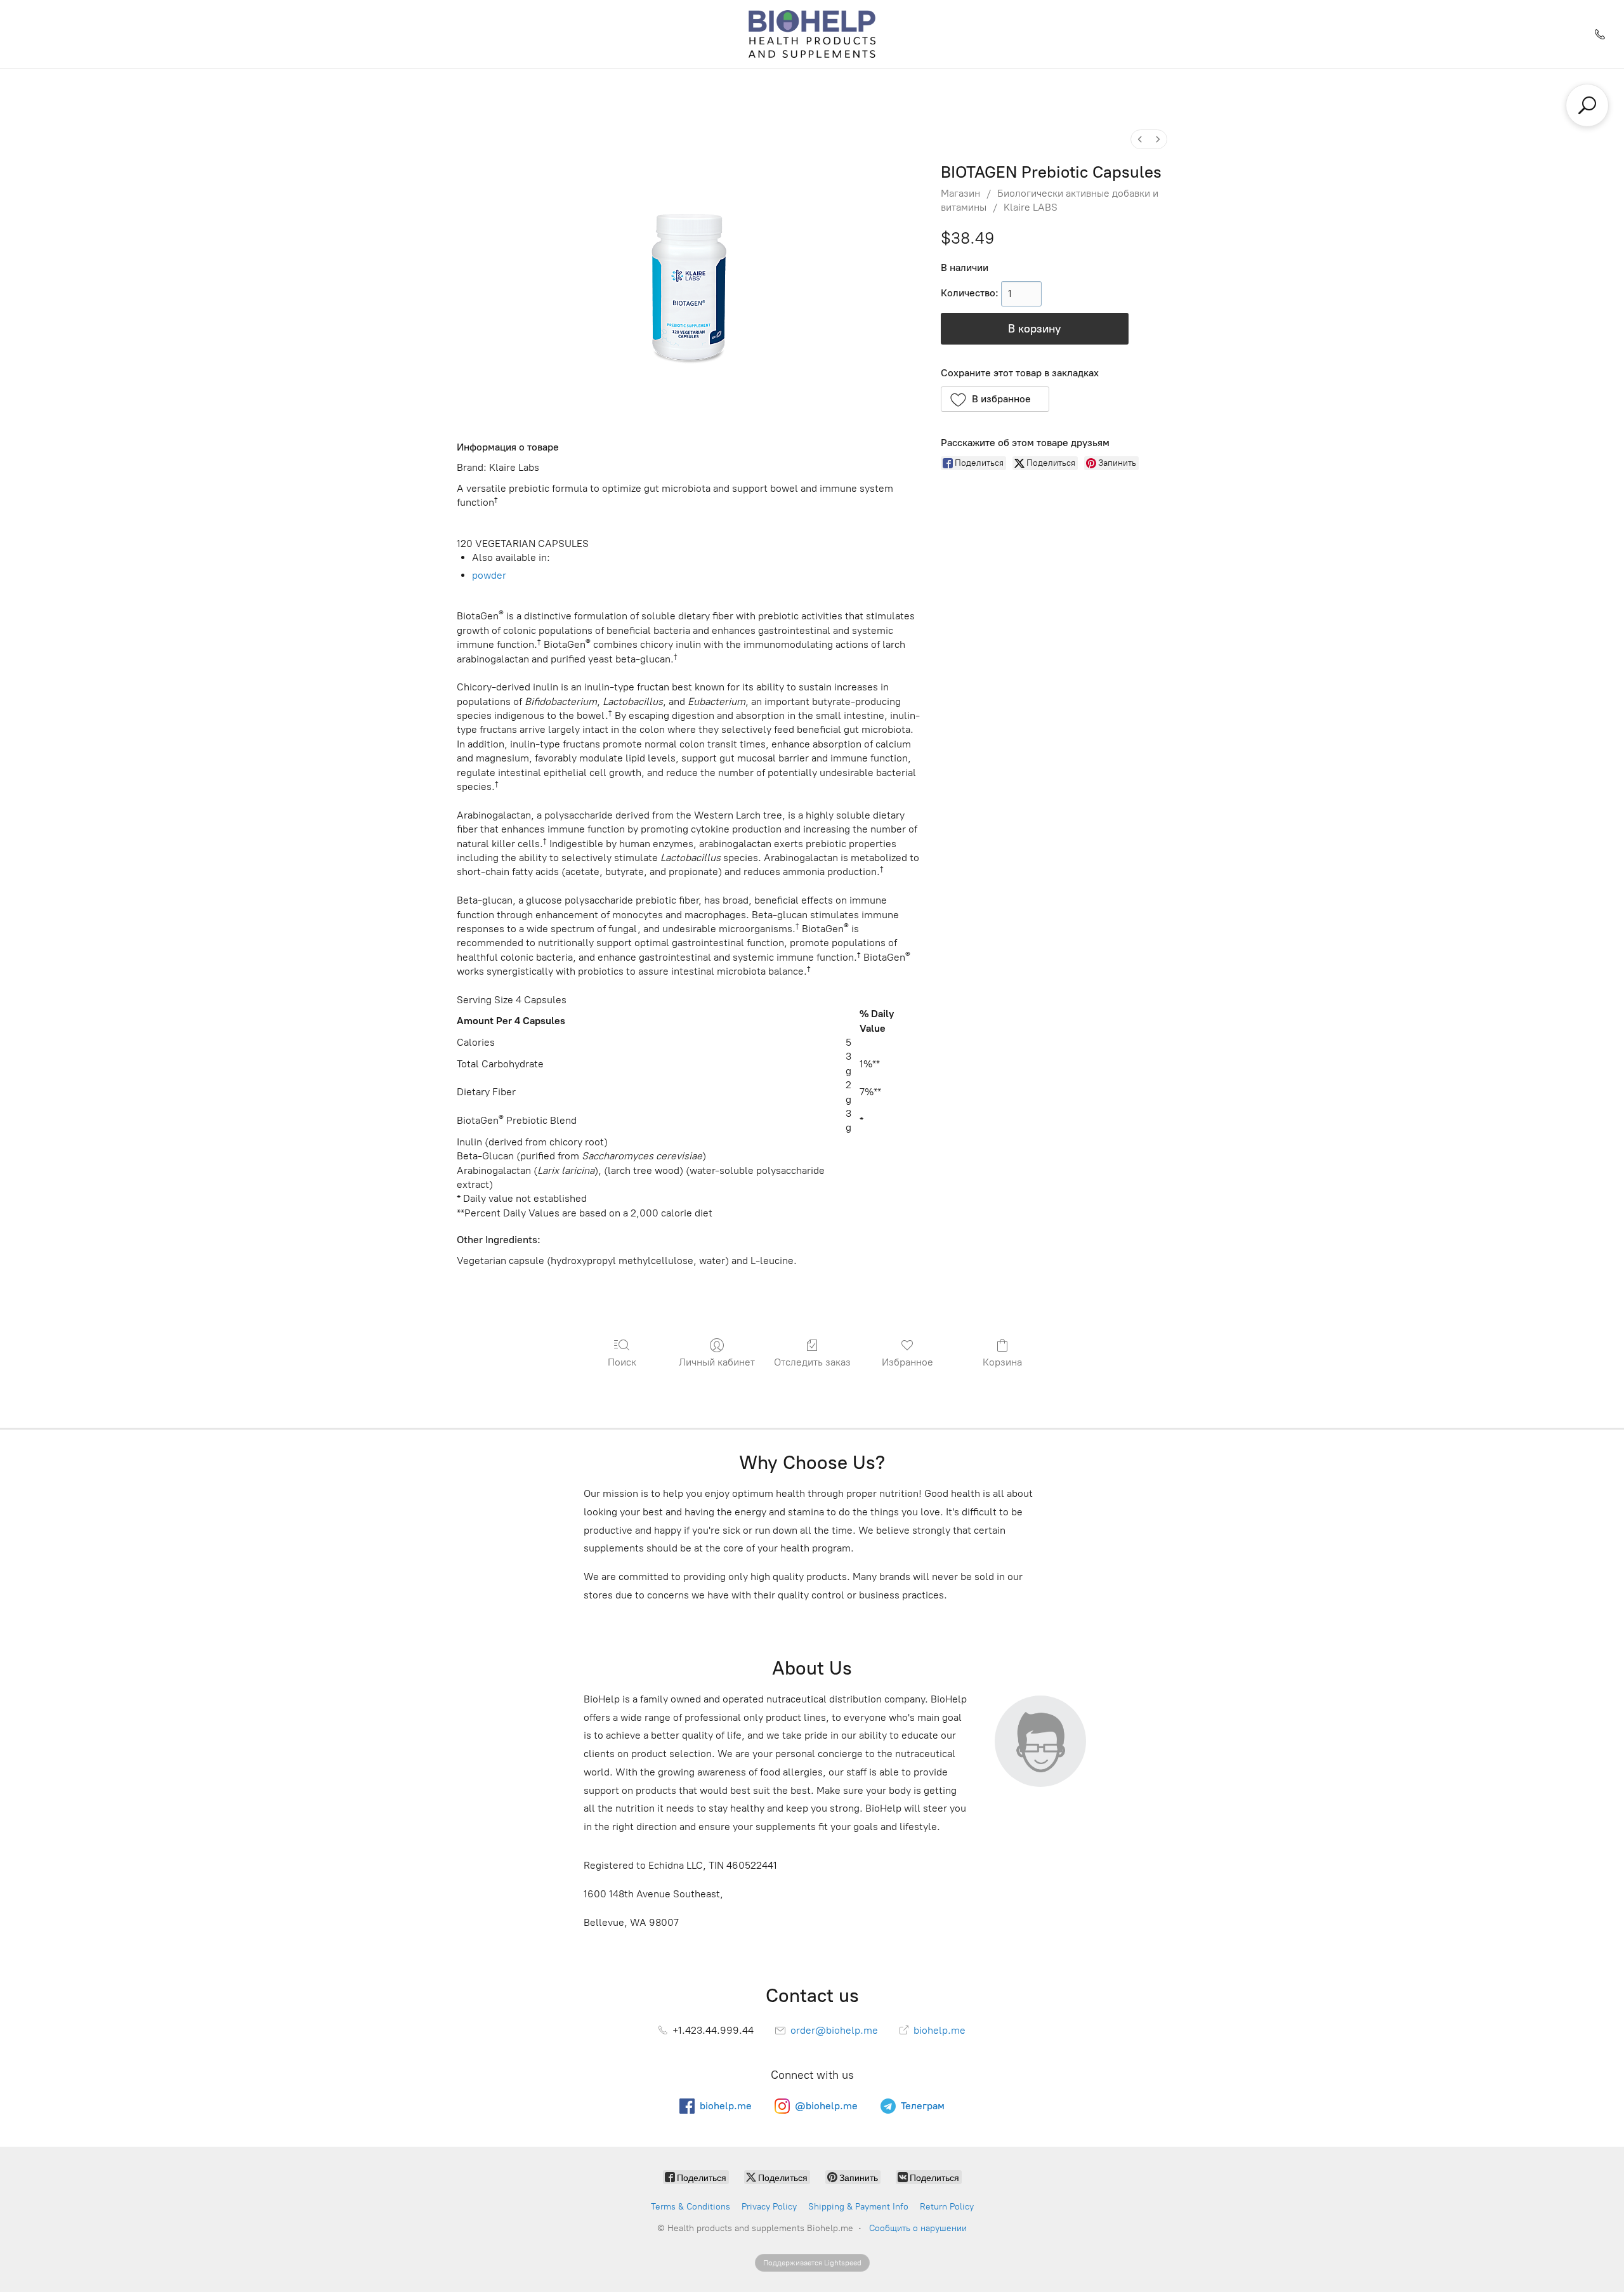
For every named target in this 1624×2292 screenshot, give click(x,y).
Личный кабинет (717, 1362)
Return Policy (947, 2207)
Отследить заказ (812, 1362)
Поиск (622, 1362)
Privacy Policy (769, 2207)
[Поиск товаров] (1587, 105)
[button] (995, 399)
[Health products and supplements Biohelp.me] (812, 34)
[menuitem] (1140, 139)
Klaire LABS (1031, 207)
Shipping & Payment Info (858, 2207)
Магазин (960, 193)
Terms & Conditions (691, 2207)
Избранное (907, 1362)
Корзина (1002, 1362)
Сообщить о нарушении (918, 2228)
